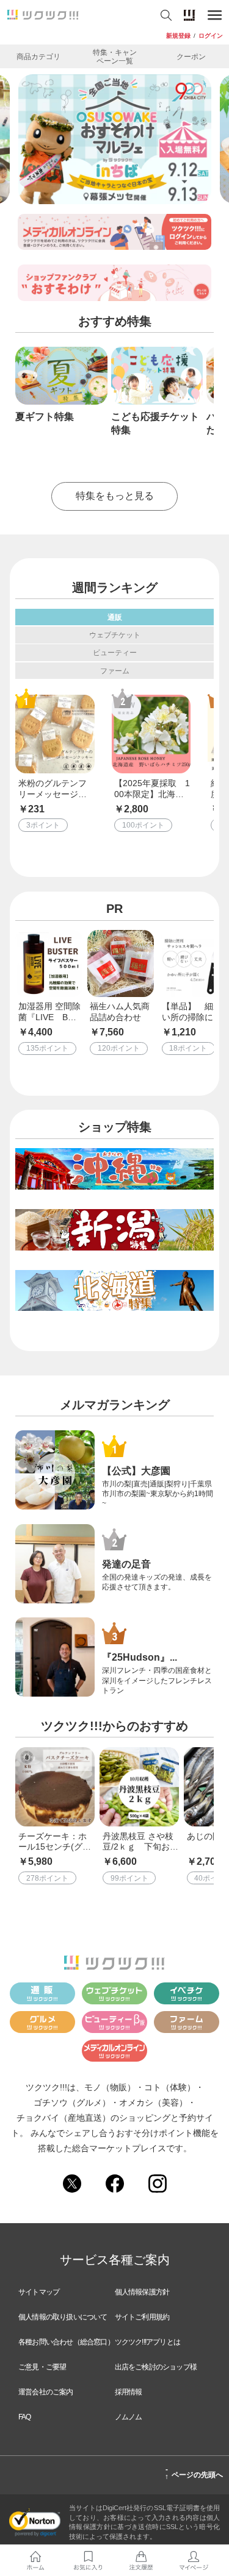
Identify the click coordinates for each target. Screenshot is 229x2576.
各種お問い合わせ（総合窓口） (66, 2342)
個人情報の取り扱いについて (63, 2317)
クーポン (191, 56)
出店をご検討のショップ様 (156, 2367)
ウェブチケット (115, 635)
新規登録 (178, 36)
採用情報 (129, 2392)
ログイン (211, 36)
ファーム (115, 671)
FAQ (25, 2417)
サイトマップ (39, 2292)
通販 (115, 617)
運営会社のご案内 (46, 2392)
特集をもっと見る (115, 496)
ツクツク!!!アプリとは (147, 2342)
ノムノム (129, 2417)
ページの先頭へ (194, 2473)
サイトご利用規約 (142, 2317)
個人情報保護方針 (142, 2292)
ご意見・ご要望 (42, 2367)
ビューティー (115, 652)
